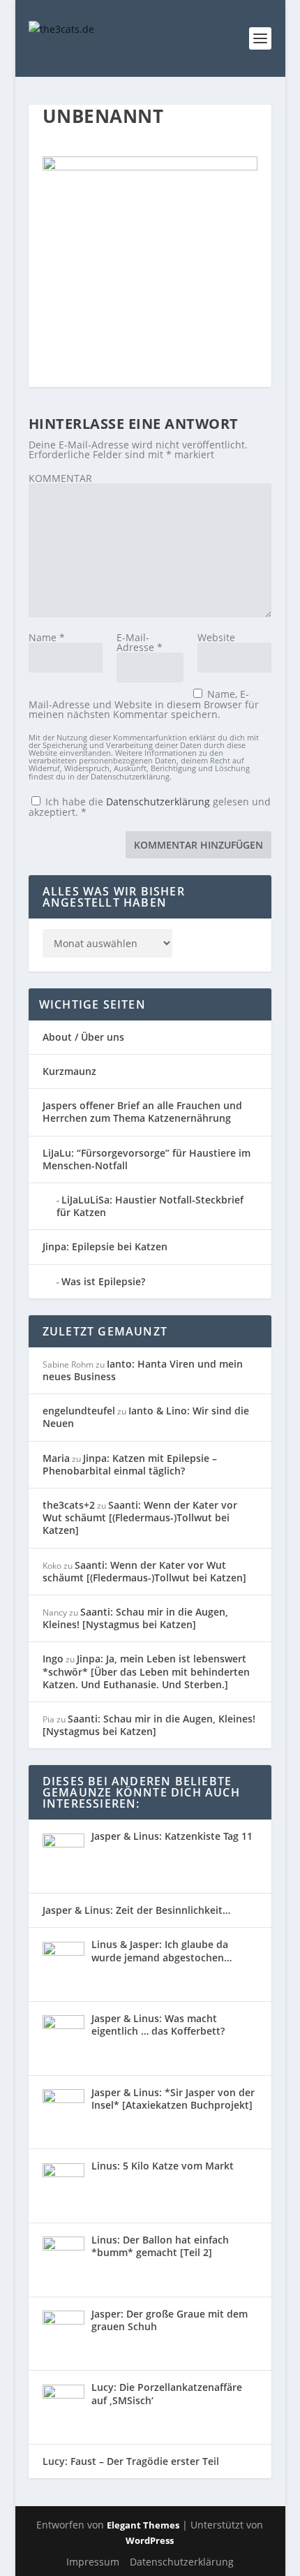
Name (47, 637)
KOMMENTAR (60, 478)
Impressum (93, 2562)
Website (216, 637)
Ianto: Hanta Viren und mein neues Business (143, 1370)
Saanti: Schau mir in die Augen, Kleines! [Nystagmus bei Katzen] (135, 1618)
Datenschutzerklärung (159, 802)
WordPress (150, 2540)
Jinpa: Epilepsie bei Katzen (105, 1246)
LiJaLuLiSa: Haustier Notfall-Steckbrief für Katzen (150, 1206)
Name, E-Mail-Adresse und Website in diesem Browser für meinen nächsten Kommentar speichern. (144, 704)
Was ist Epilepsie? (103, 1281)
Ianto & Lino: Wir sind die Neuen (146, 1417)
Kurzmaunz (69, 1071)
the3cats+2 (69, 1505)
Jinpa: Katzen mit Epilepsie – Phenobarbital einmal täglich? (130, 1464)
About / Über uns (83, 1037)
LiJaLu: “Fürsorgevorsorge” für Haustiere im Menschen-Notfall (147, 1159)
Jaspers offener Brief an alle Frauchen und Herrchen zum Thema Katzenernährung (142, 1112)
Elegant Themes (143, 2525)
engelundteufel (79, 1411)
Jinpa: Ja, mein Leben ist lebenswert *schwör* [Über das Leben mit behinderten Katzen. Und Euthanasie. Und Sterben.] (146, 1671)
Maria (56, 1458)
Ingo (53, 1659)
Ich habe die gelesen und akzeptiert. (150, 806)
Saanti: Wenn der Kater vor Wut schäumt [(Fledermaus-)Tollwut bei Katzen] (140, 1517)
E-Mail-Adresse (140, 642)
